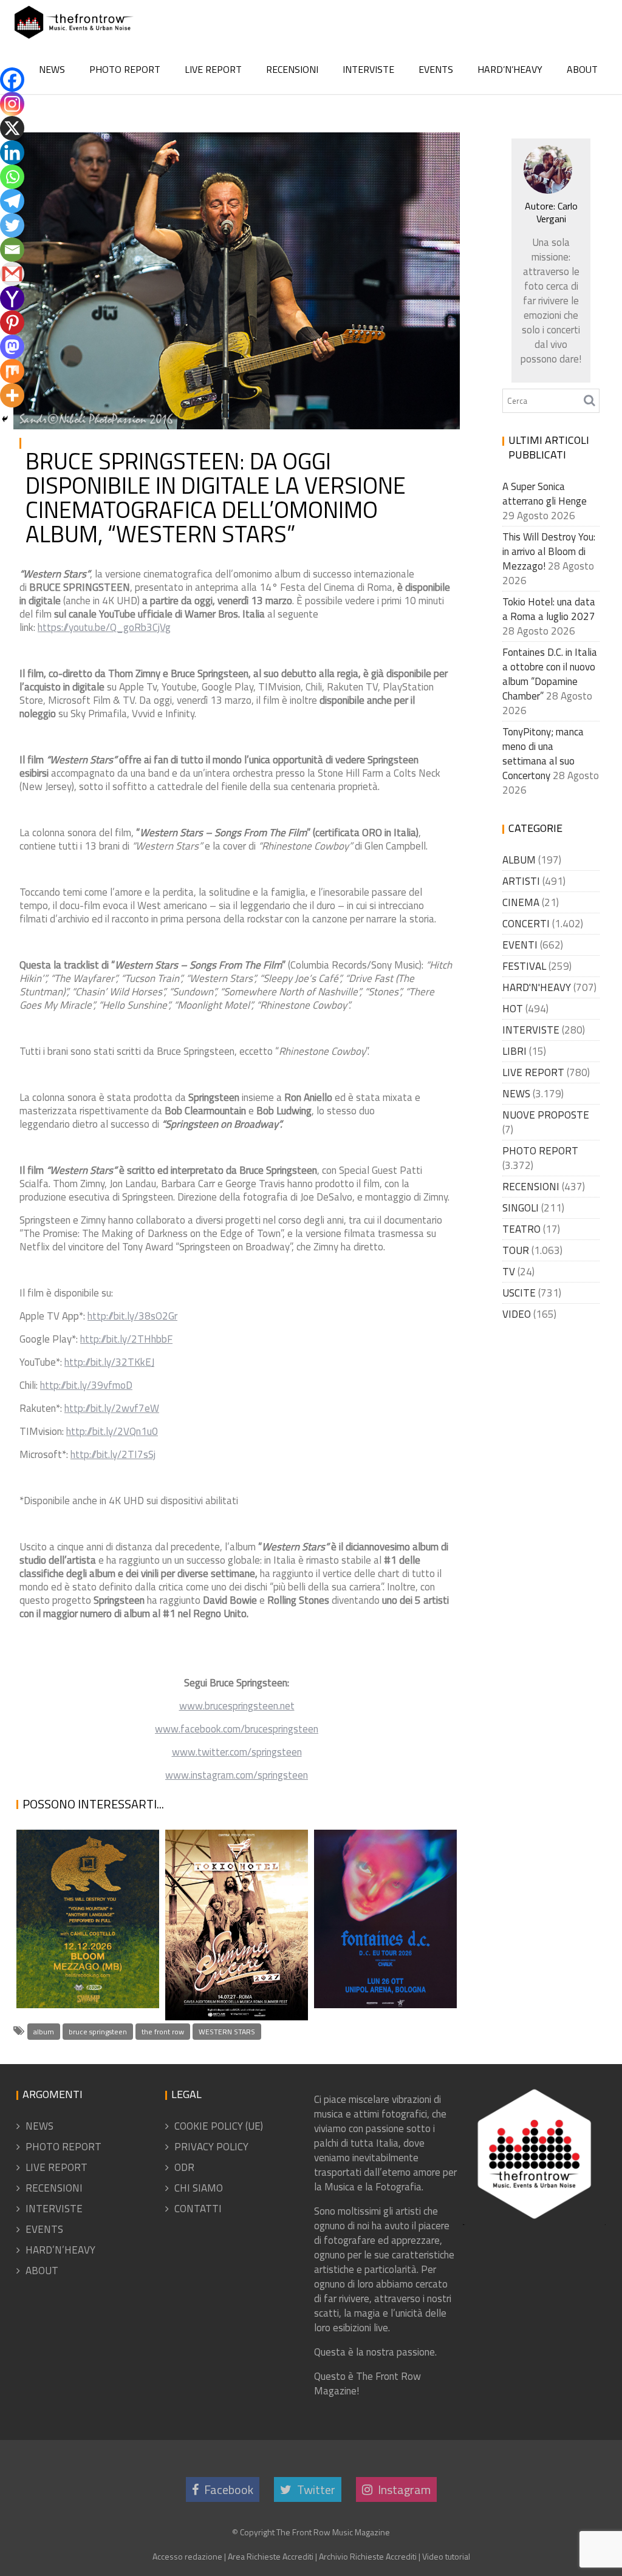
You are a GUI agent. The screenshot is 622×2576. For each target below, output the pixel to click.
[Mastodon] (12, 347)
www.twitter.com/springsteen (237, 1752)
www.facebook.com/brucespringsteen (237, 1729)
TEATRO (521, 1229)
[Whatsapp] (12, 177)
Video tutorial (446, 2556)
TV (509, 1272)
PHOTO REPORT (125, 69)
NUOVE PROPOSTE (546, 1115)
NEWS (52, 69)
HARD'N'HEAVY (537, 987)
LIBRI (514, 1051)
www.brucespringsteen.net (237, 1706)
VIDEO (517, 1314)
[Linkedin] (12, 152)
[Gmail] (12, 274)
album (44, 2032)
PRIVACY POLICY (211, 2147)
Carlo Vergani (143, 149)
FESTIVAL (524, 966)
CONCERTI (526, 924)
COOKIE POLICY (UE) (219, 2126)
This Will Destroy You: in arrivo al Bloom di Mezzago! (72, 1923)
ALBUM (519, 860)
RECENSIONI (292, 69)
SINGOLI (521, 1208)
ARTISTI (521, 881)
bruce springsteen (98, 2032)
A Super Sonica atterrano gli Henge (545, 494)
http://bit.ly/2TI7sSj (113, 1454)
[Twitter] (12, 225)
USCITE (519, 1293)
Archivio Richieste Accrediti (368, 2556)
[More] (12, 395)
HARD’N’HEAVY (510, 69)
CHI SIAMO (199, 2188)
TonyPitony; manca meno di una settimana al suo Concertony (543, 754)
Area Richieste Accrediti (271, 2556)
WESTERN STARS (227, 2032)
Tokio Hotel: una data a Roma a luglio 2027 (232, 1976)
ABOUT (582, 69)
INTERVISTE (368, 69)
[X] (12, 128)
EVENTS (436, 69)
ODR (184, 2167)
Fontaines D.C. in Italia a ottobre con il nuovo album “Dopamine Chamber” (381, 1893)
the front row (163, 2032)
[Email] (12, 250)
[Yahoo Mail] (12, 298)
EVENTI (520, 945)
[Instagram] (12, 104)
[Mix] (12, 371)
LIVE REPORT (213, 69)
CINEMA (521, 902)
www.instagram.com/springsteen (237, 1775)
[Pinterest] (12, 322)
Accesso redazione (187, 2556)
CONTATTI (198, 2209)
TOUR (516, 1250)
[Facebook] (12, 80)
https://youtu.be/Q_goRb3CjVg (104, 627)
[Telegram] (12, 201)
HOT (513, 1009)
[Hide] (5, 419)
